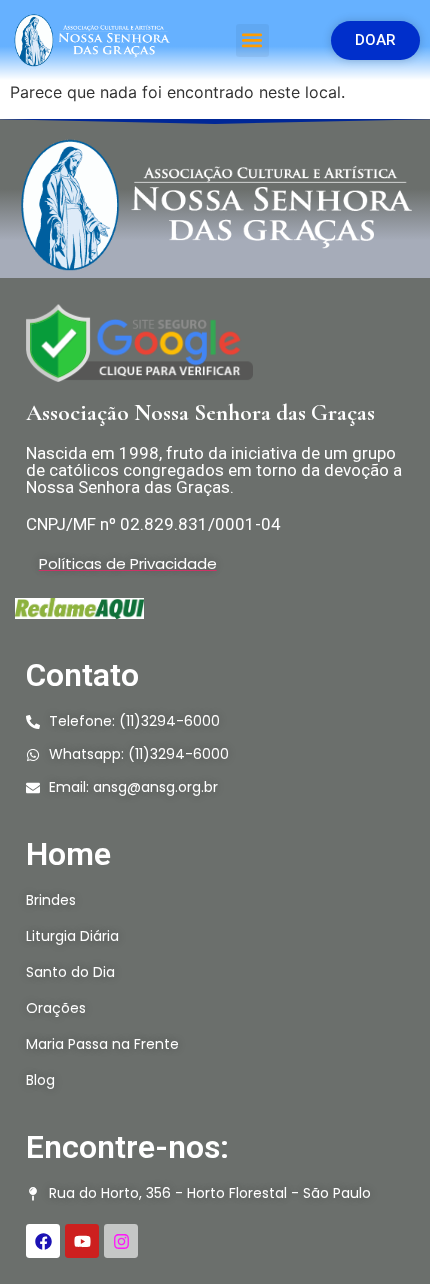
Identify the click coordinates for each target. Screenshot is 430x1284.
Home (68, 854)
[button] (252, 40)
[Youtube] (82, 1241)
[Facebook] (43, 1241)
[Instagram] (121, 1241)
